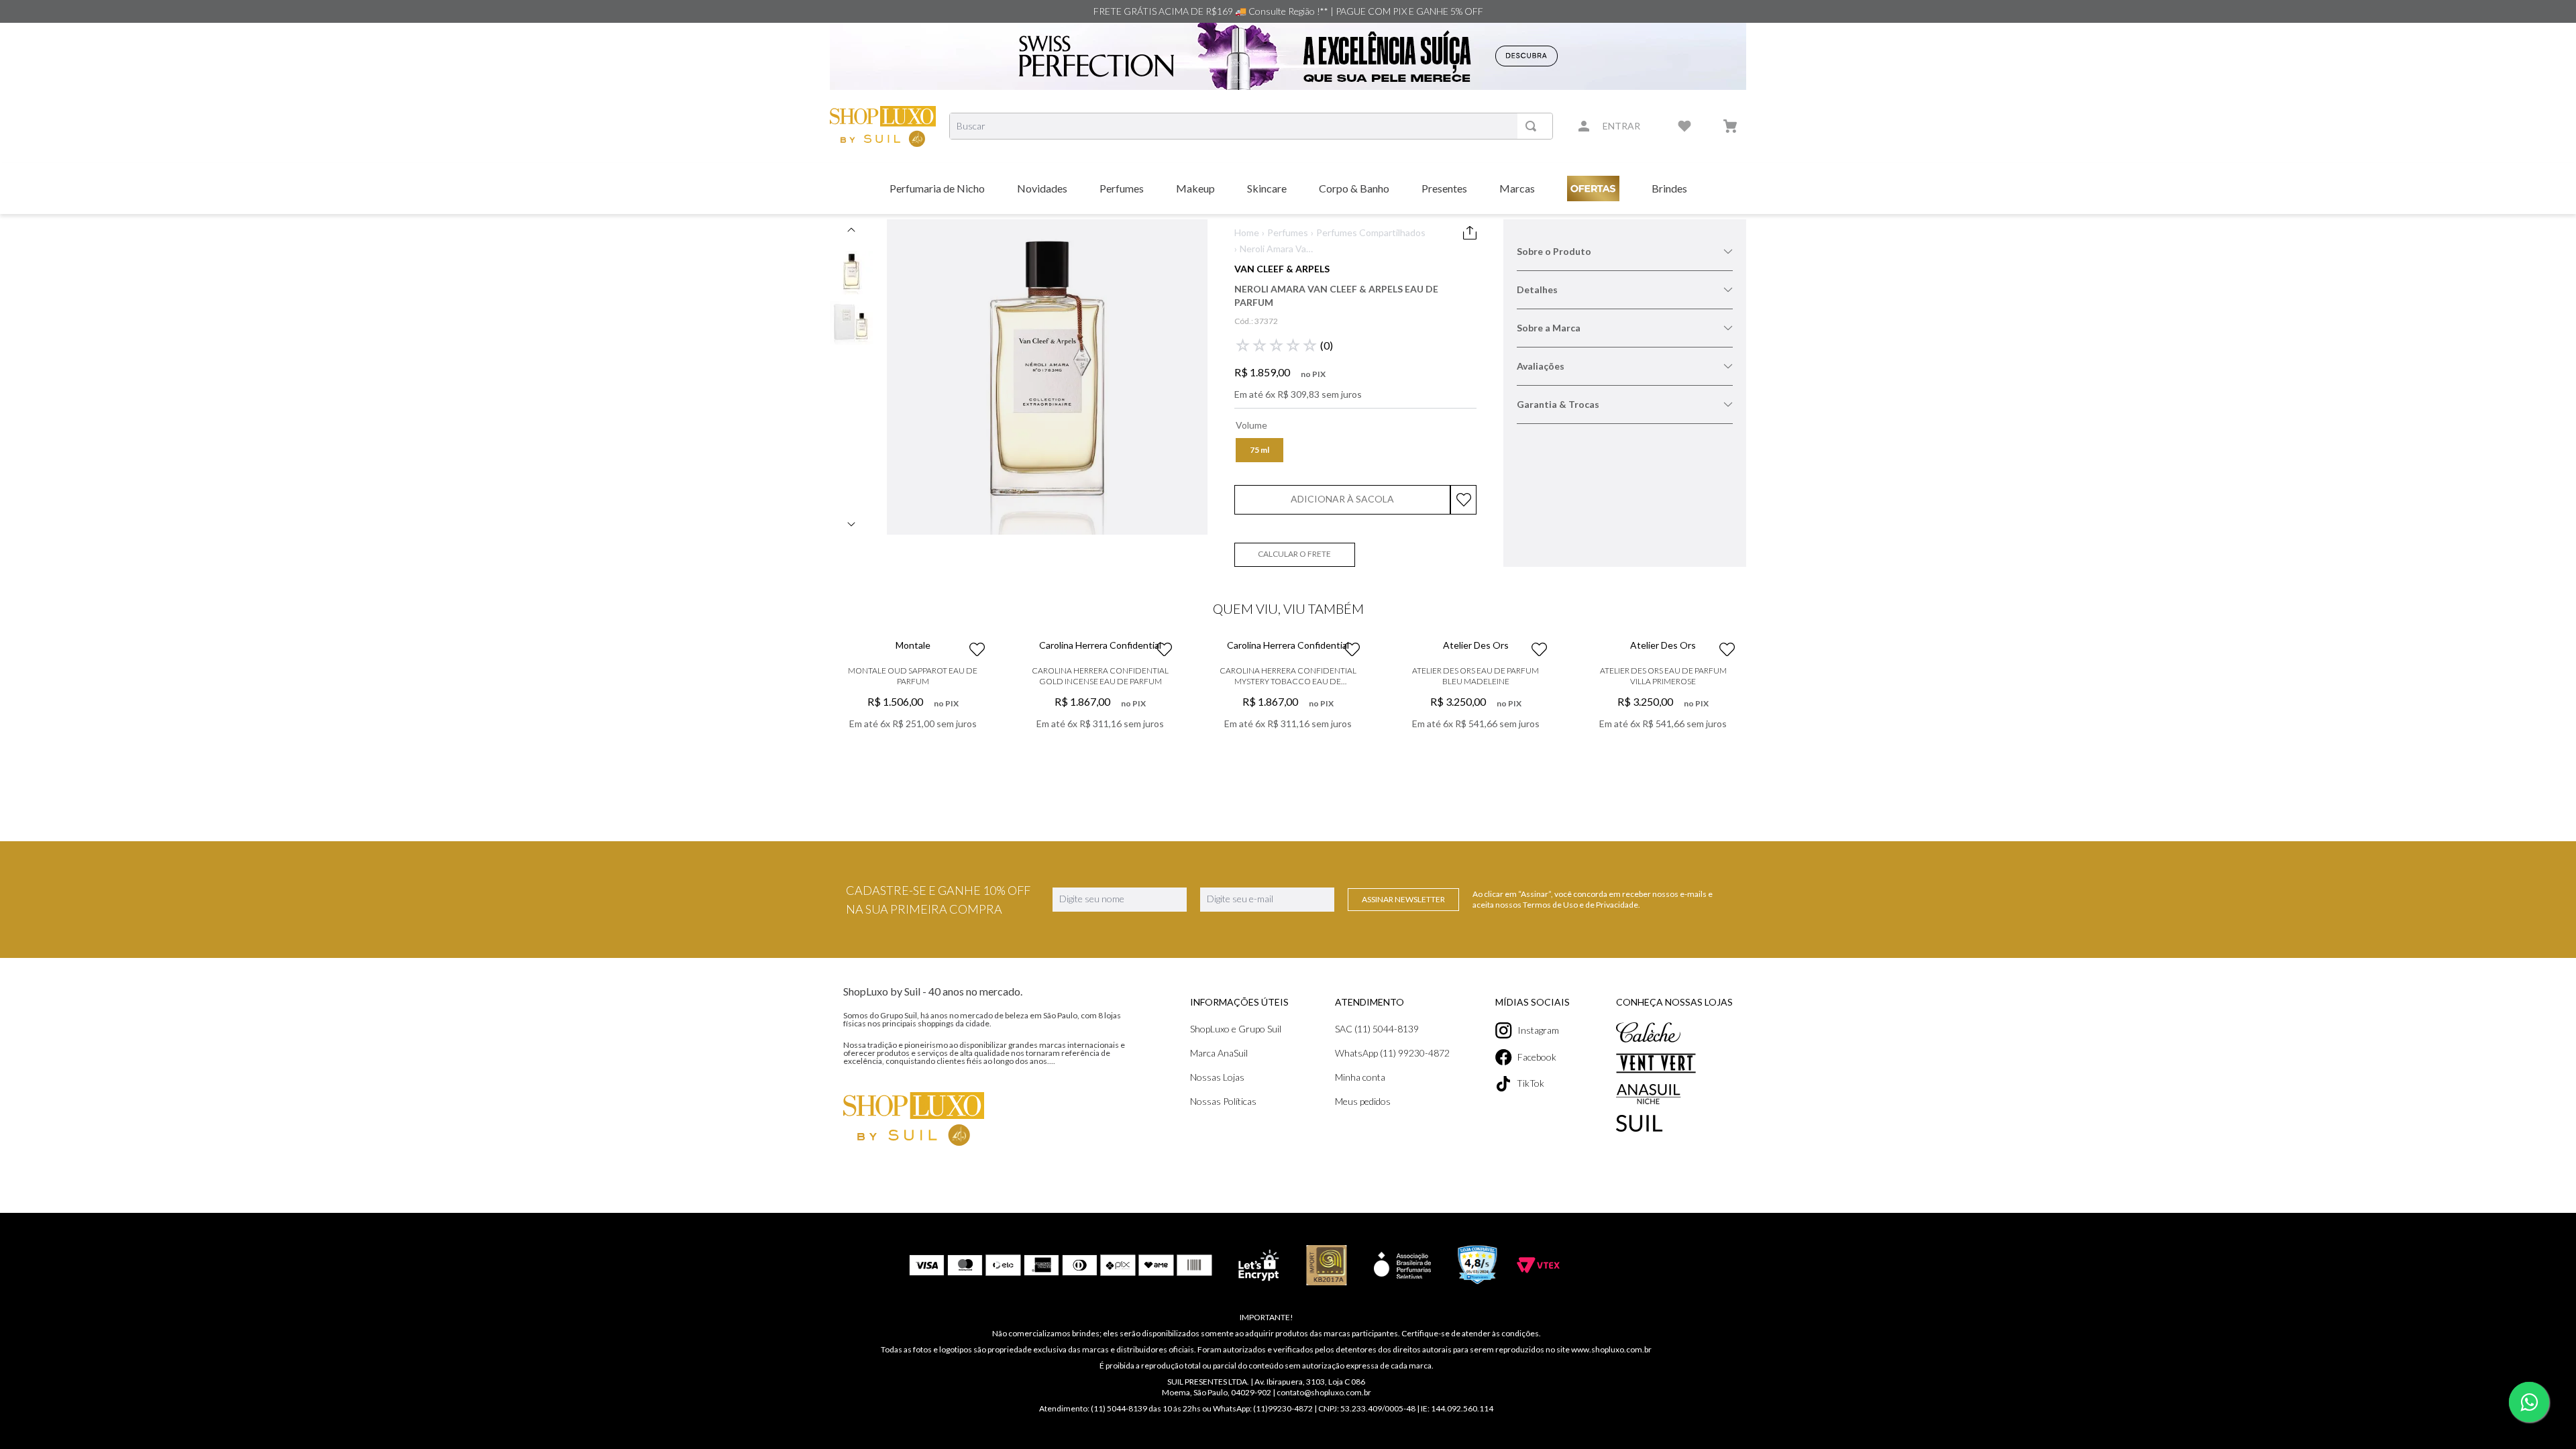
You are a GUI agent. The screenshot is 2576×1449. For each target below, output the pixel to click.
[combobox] (1251, 126)
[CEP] (1293, 545)
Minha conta (1360, 1281)
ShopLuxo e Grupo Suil (1236, 1233)
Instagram (1538, 1234)
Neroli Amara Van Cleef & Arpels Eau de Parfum (1276, 249)
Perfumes (1288, 232)
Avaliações (1541, 366)
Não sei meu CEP (1265, 577)
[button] (1259, 450)
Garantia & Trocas (1558, 404)
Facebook (1537, 1261)
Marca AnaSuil (1219, 1257)
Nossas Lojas (1217, 1281)
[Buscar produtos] (1534, 126)
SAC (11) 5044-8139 (1377, 1233)
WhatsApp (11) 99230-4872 (1392, 1257)
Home (1247, 232)
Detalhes (1537, 289)
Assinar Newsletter (1403, 1103)
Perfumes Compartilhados (1371, 232)
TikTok (1531, 1288)
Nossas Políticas (1223, 1305)
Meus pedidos (1363, 1305)
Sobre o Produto (1554, 251)
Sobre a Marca (1549, 328)
